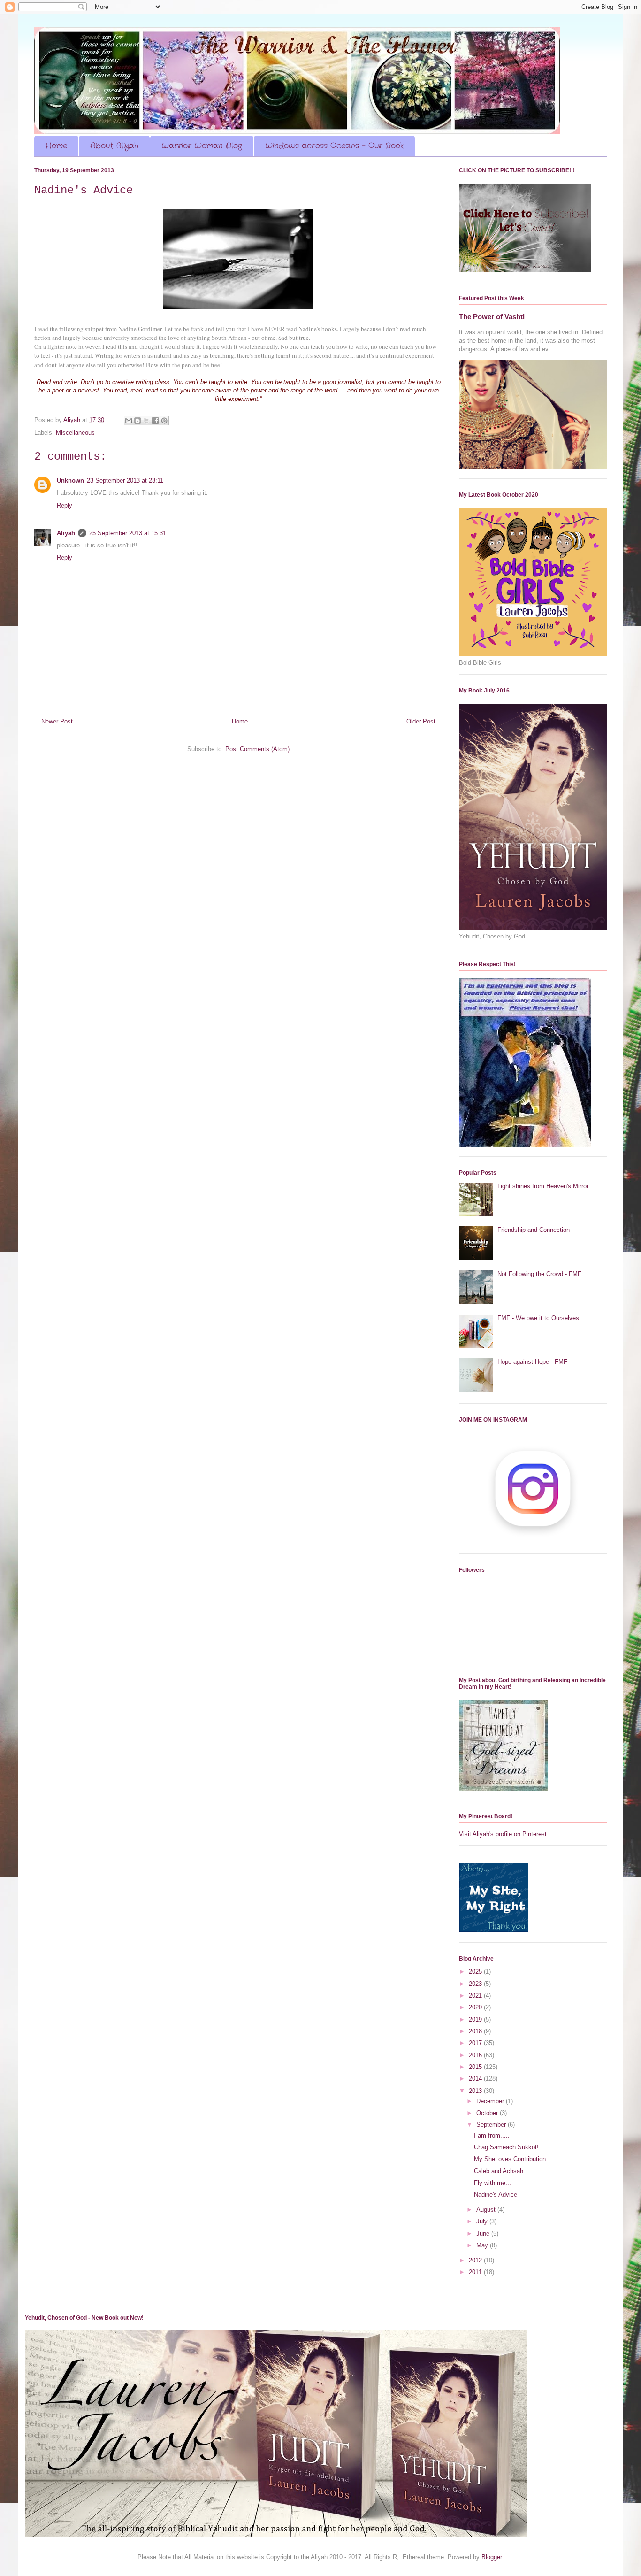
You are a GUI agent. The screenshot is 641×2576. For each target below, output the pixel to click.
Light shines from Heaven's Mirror (543, 1186)
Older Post (421, 721)
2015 (476, 2067)
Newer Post (57, 721)
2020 (476, 2007)
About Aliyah (114, 146)
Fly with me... (492, 2183)
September (492, 2125)
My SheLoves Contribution (510, 2159)
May (483, 2245)
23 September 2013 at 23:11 (125, 481)
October (488, 2113)
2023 (476, 1984)
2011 (476, 2272)
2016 (476, 2055)
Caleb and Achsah (499, 2171)
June (484, 2234)
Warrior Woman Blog (202, 146)
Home (56, 146)
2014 (476, 2079)
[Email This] (129, 421)
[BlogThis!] (137, 421)
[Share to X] (146, 421)
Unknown (70, 481)
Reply (65, 505)
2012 (476, 2260)
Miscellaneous (75, 433)
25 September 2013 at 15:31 (128, 533)
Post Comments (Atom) (257, 749)
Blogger (492, 2557)
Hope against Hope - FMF (532, 1362)
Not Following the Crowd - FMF (539, 1274)
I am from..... (492, 2135)
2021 (476, 1995)
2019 (476, 2019)
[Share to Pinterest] (164, 421)
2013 (476, 2091)
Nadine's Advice (496, 2195)
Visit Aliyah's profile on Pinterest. (504, 1834)
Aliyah (66, 533)
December (491, 2101)
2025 (476, 1972)
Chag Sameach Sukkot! (506, 2147)
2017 (476, 2043)
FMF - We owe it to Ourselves (538, 1318)
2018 (476, 2031)
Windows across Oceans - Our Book (334, 146)
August (487, 2210)
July (483, 2221)
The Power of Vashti (492, 317)
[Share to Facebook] (155, 421)
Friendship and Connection (534, 1230)
